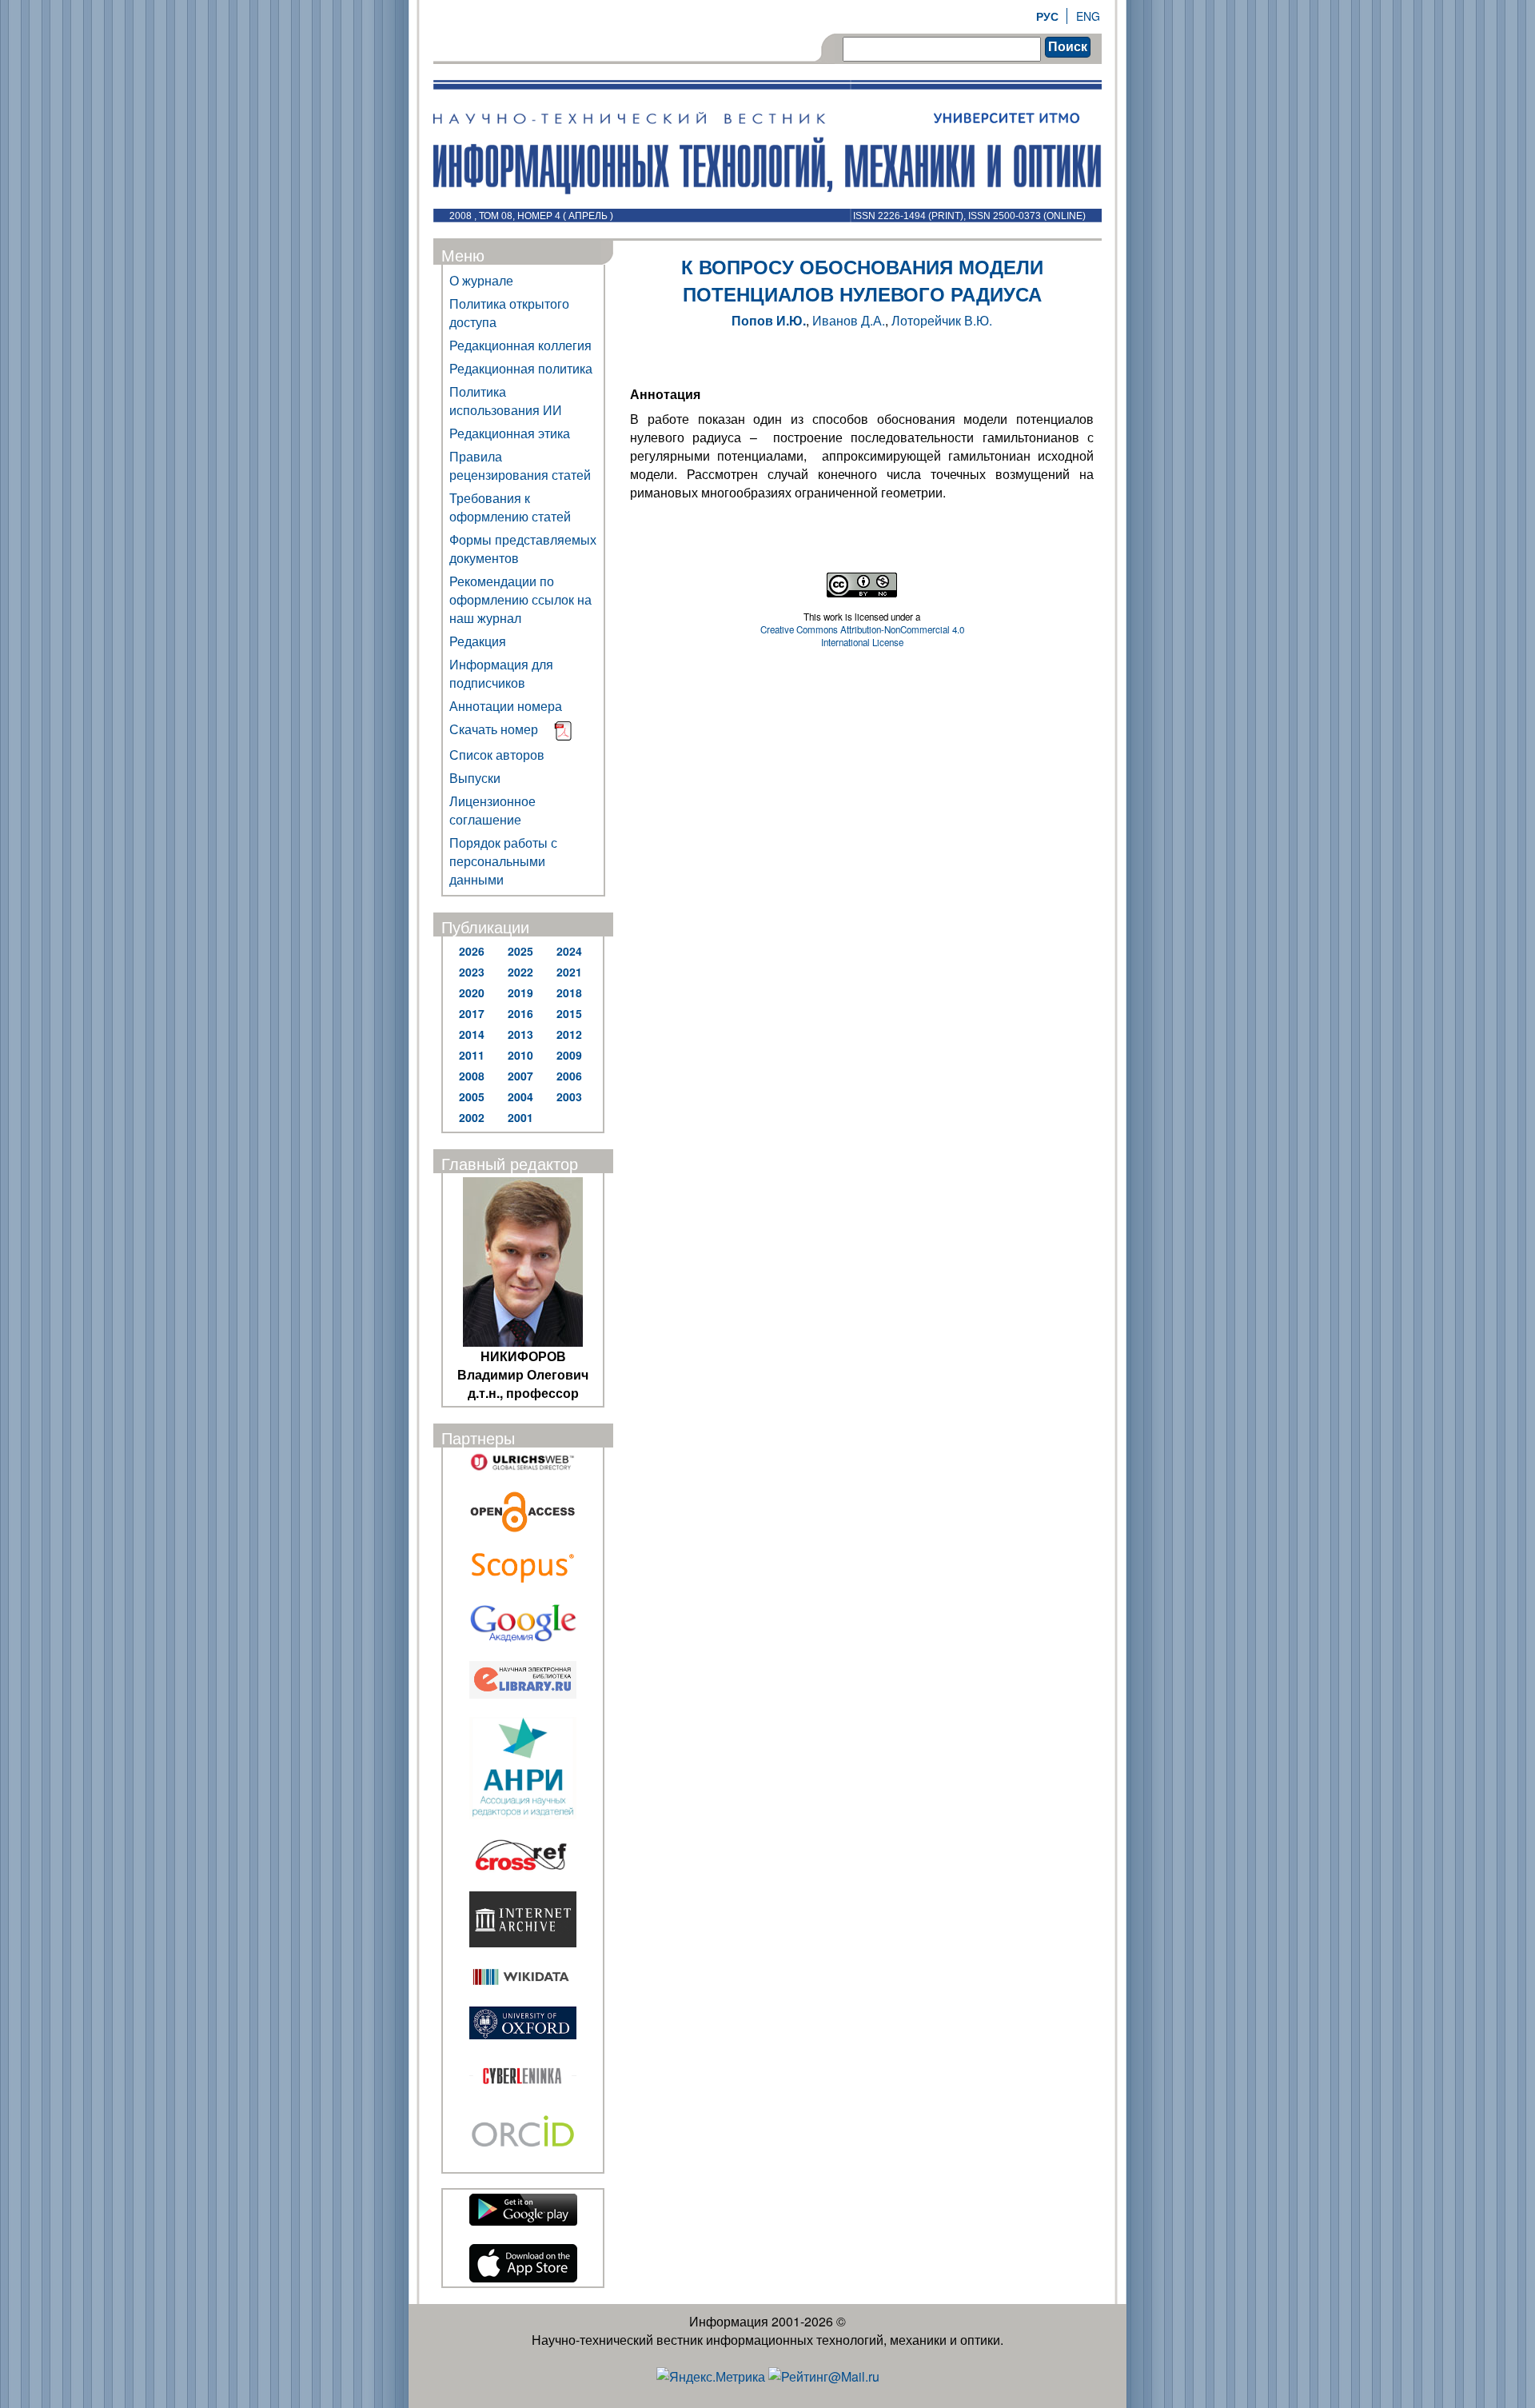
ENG (1088, 16)
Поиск (1068, 47)
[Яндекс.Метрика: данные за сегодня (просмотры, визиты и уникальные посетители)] (711, 2376)
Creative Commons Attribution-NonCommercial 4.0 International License (862, 636)
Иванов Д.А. (849, 320)
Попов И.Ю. (769, 320)
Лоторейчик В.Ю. (942, 320)
